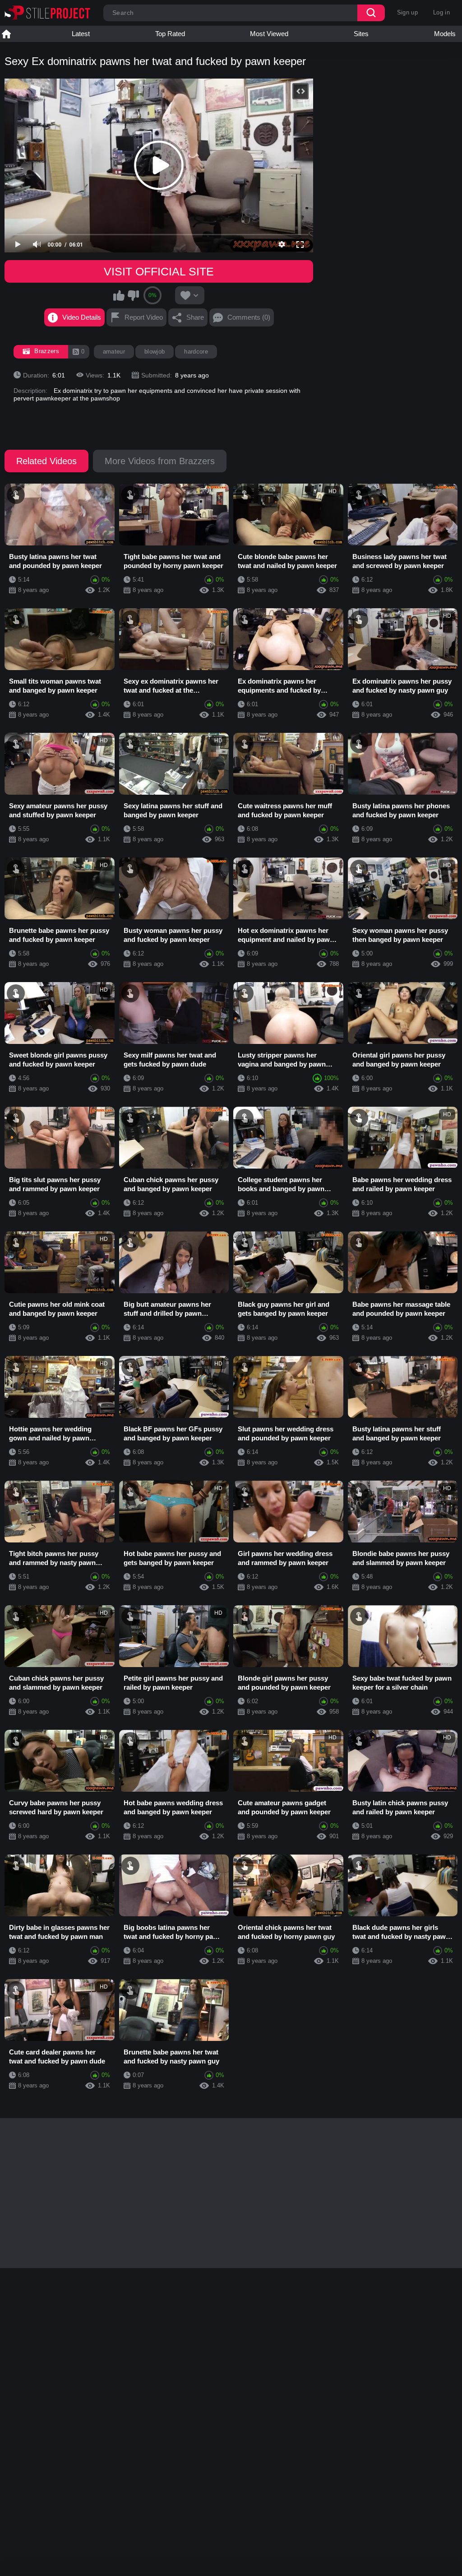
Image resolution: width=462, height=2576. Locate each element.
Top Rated (170, 34)
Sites (361, 34)
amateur (114, 352)
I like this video (119, 295)
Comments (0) (249, 317)
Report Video (144, 317)
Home (6, 34)
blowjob (155, 352)
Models (445, 34)
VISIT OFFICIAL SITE (159, 271)
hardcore (196, 352)
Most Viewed (269, 34)
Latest (81, 34)
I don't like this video (133, 295)
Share (195, 317)
